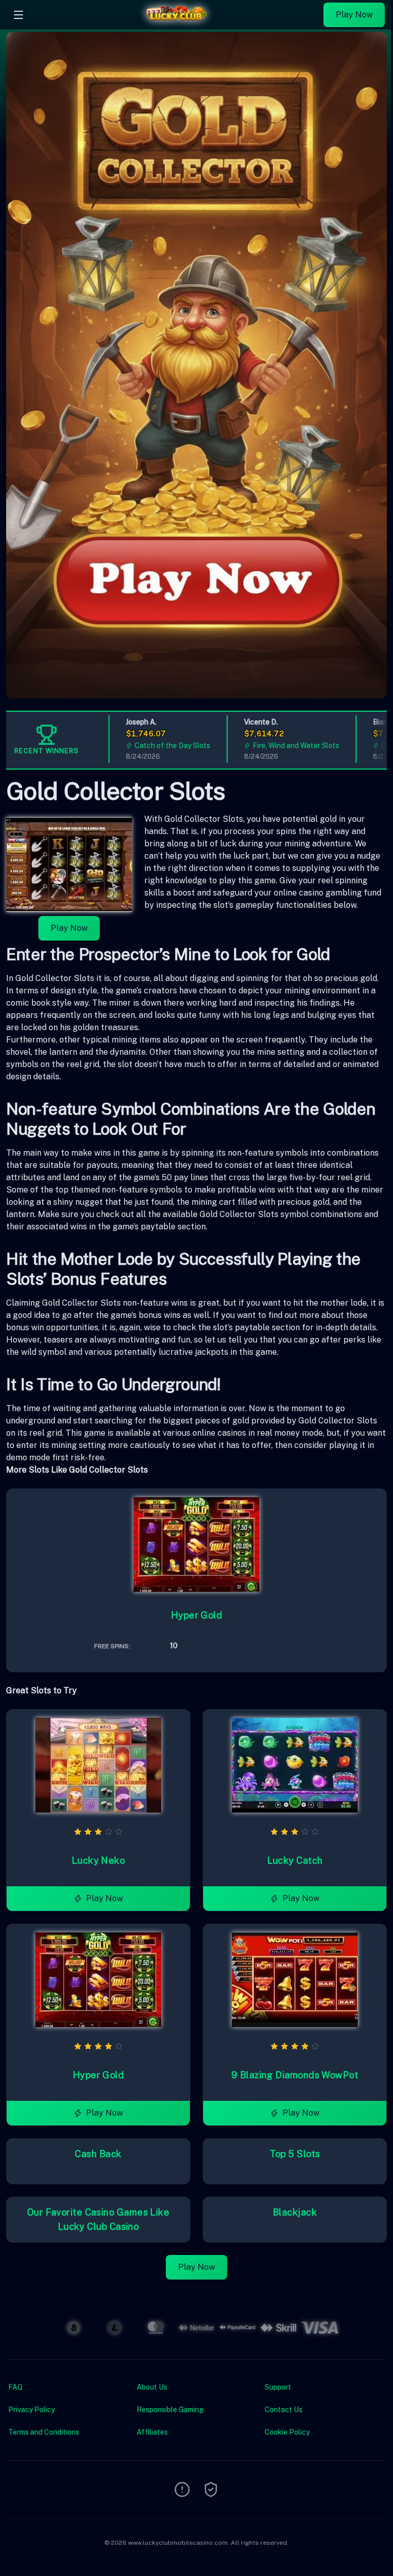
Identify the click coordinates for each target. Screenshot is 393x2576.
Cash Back (98, 2154)
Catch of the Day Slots (147, 746)
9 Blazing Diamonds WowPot (295, 2075)
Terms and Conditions (44, 2432)
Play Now (354, 15)
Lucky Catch (295, 1860)
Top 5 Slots (295, 2154)
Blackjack (295, 2212)
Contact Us (283, 2410)
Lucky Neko (99, 1860)
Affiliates (152, 2432)
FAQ (15, 2387)
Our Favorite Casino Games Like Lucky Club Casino (99, 2219)
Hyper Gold (197, 1615)
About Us (152, 2387)
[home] (176, 22)
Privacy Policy (31, 2410)
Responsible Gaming (170, 2410)
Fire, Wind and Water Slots (270, 746)
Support (278, 2387)
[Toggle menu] (18, 15)
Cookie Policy (287, 2432)
